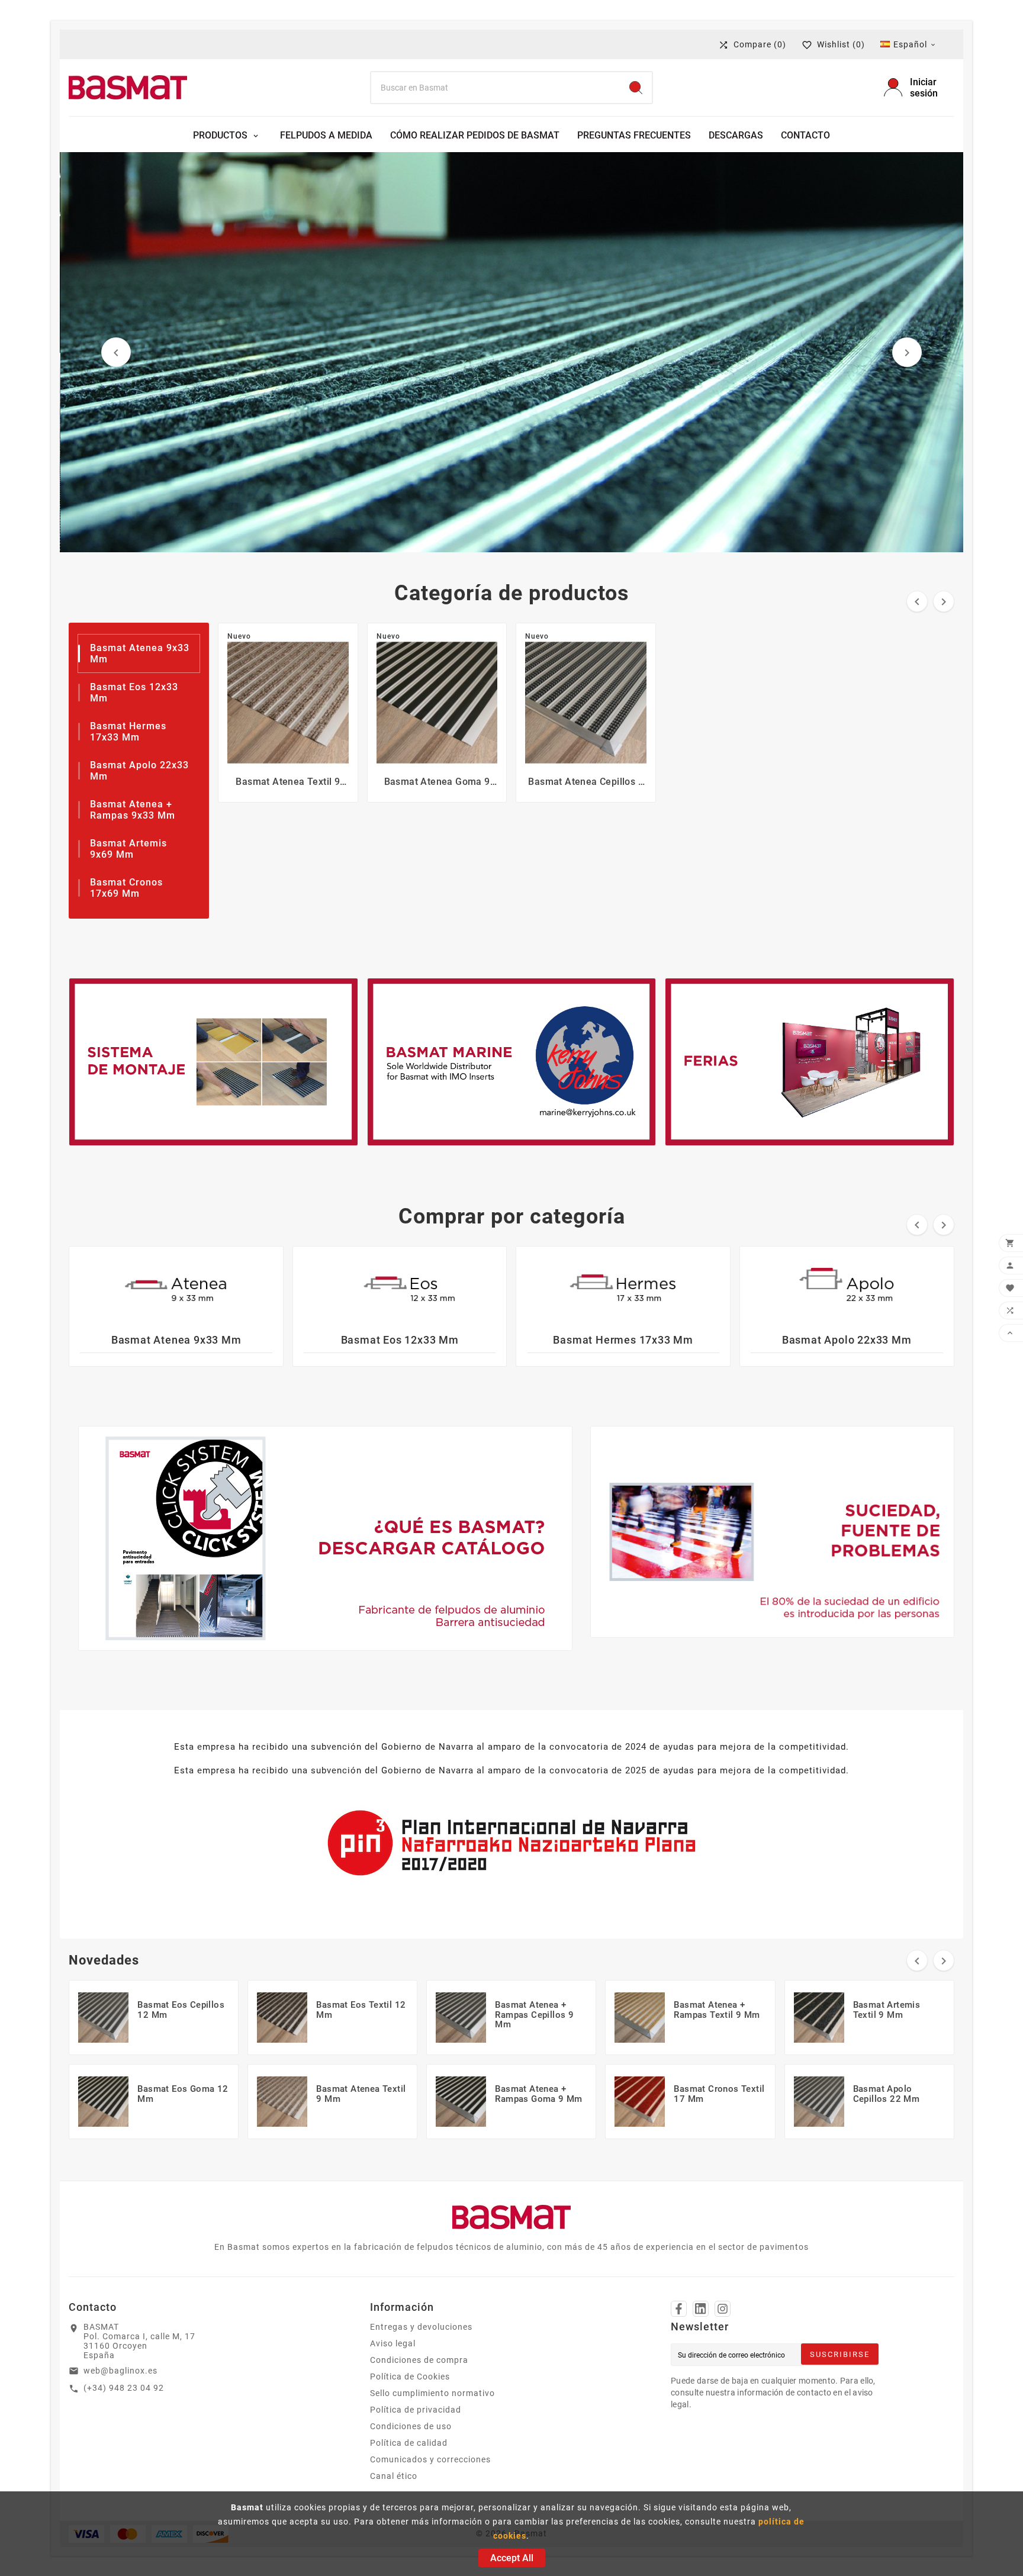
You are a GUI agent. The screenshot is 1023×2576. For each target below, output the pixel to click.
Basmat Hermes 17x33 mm (128, 732)
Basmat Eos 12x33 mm (400, 1340)
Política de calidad (409, 2443)
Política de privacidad (416, 2410)
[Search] (636, 88)
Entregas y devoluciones (421, 2327)
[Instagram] (723, 2309)
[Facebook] (679, 2309)
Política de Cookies (410, 2377)
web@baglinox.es (120, 2371)
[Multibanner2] (511, 1062)
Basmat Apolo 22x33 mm (847, 1340)
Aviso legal (393, 2343)
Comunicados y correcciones (430, 2459)
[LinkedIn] (701, 2309)
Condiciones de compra (419, 2360)
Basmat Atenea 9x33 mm (176, 1340)
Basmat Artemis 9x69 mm (128, 849)
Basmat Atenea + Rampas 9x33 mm (133, 810)
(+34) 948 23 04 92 (124, 2388)
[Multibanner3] (809, 1062)
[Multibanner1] (213, 1062)
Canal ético (394, 2476)
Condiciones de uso (411, 2426)
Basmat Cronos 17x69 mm (126, 888)
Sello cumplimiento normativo (432, 2393)
